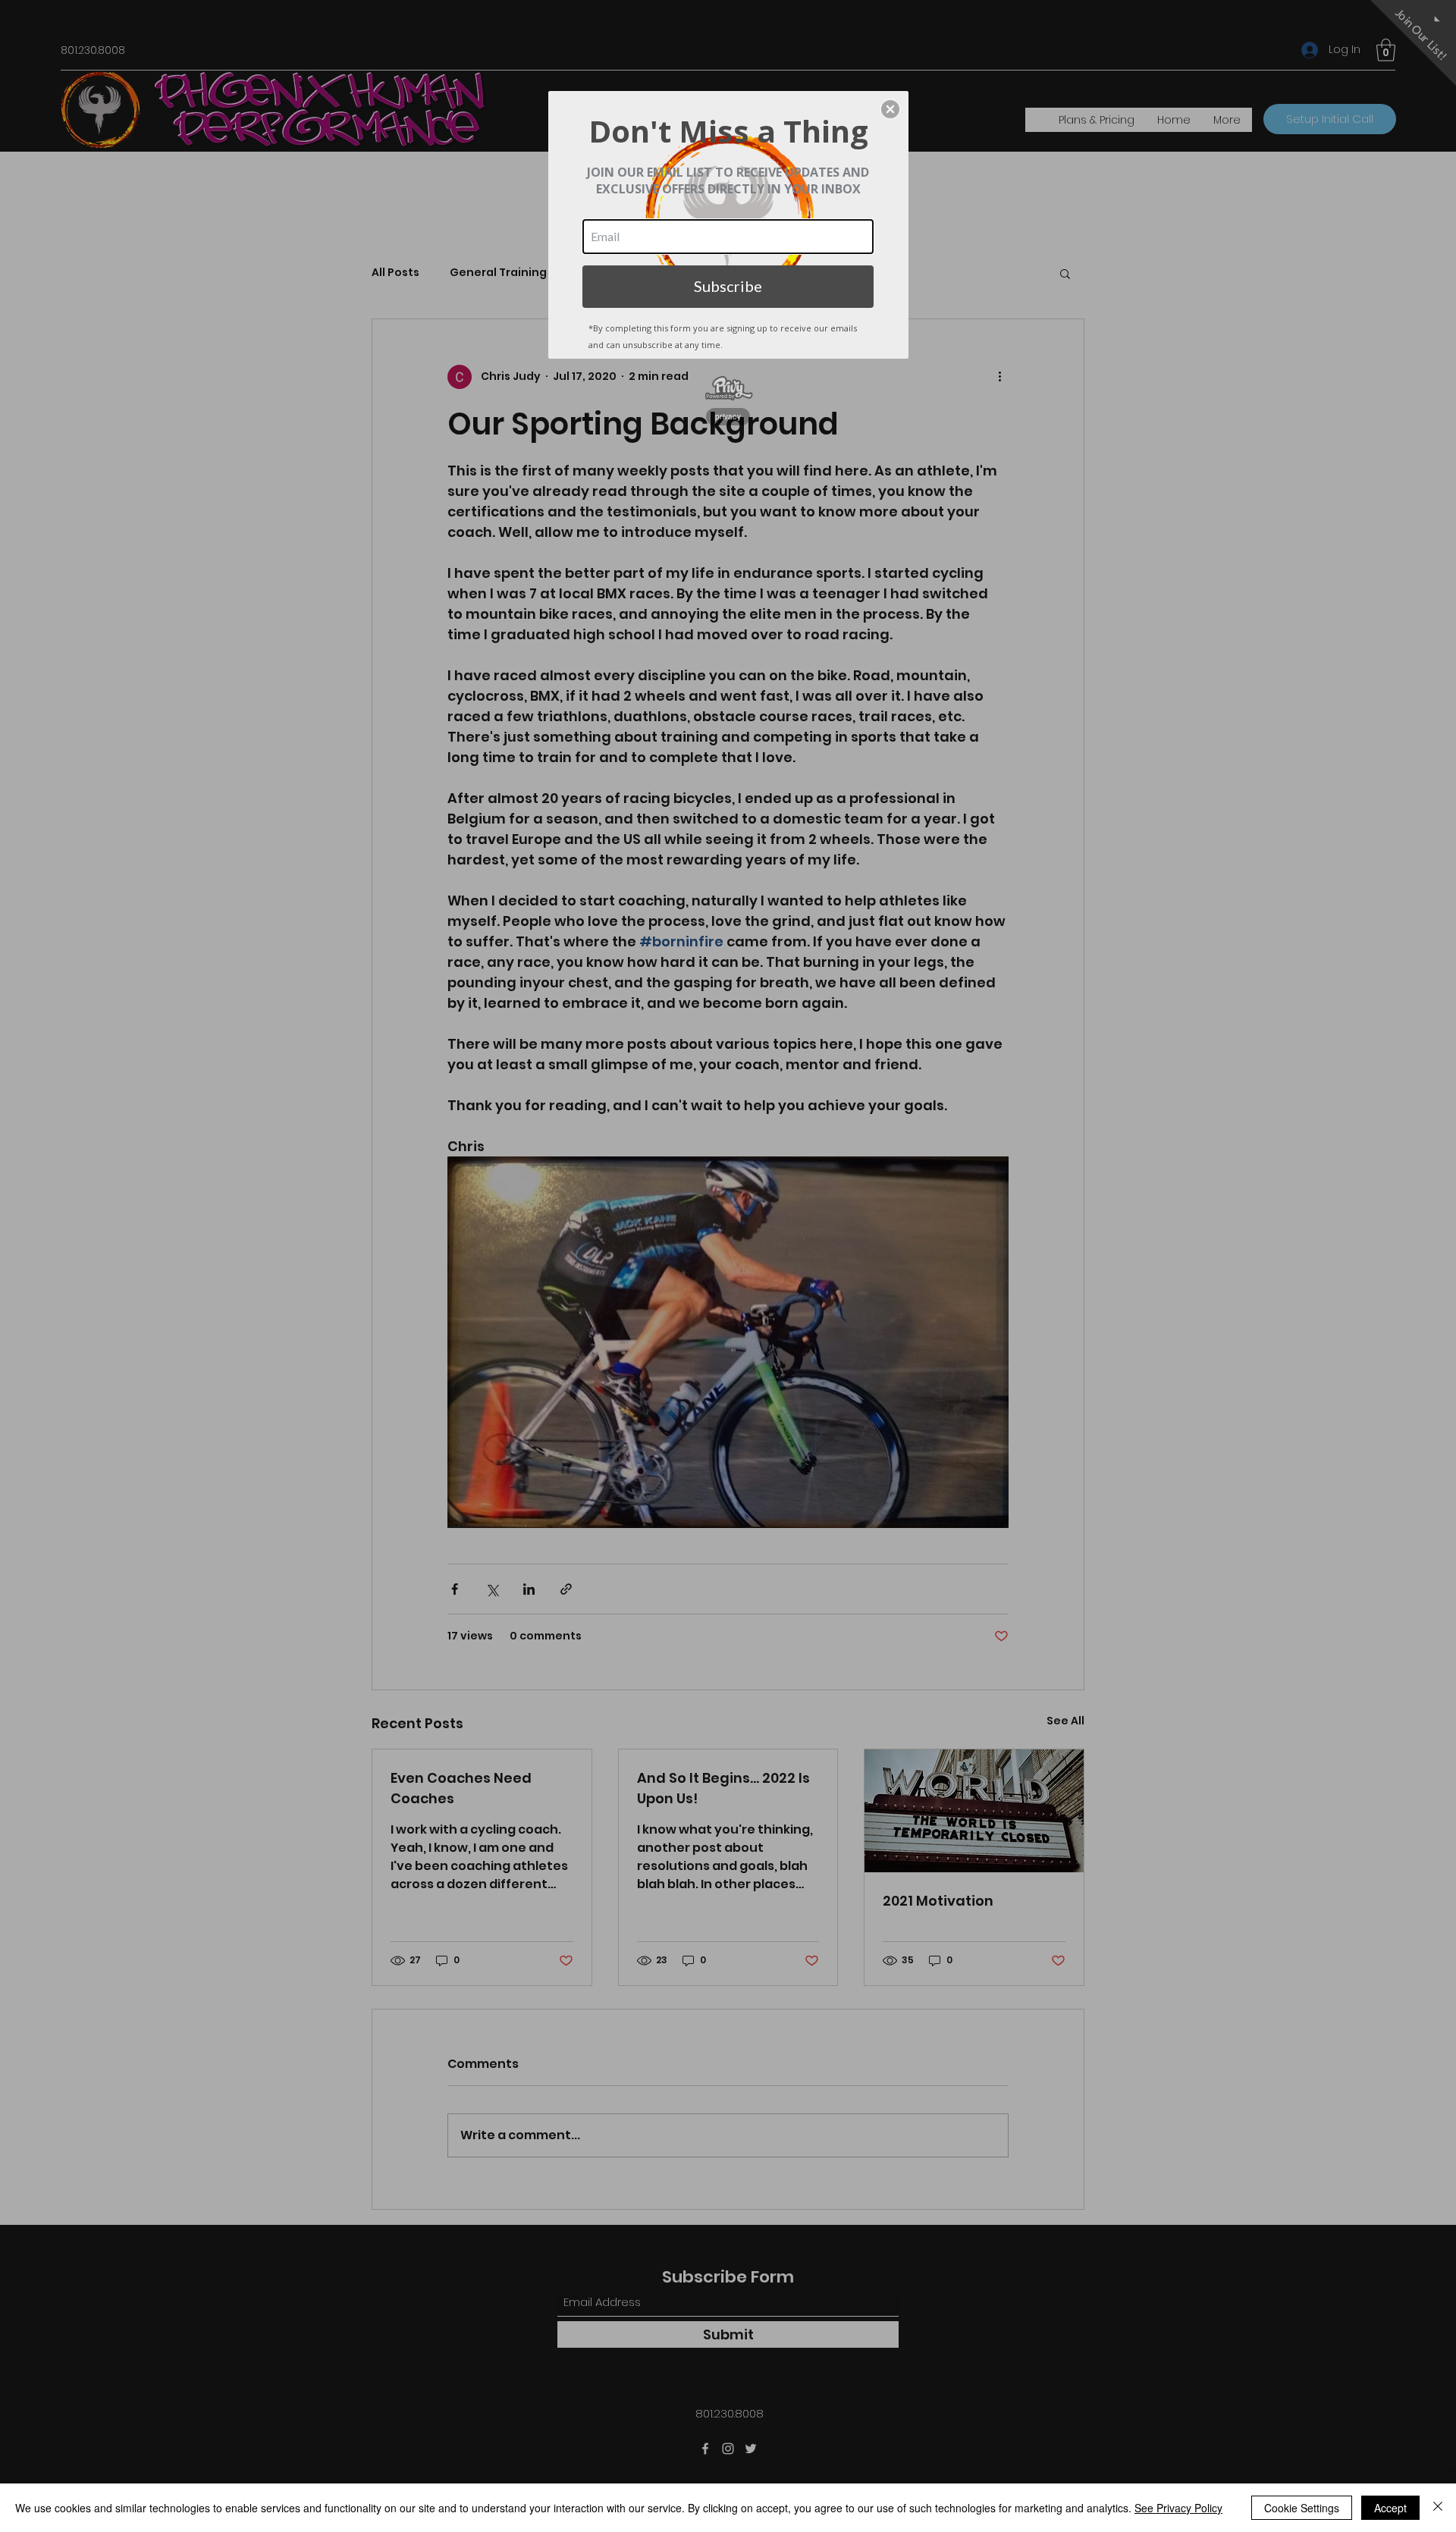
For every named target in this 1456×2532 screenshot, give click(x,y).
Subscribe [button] (728, 286)
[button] (890, 109)
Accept (1390, 2508)
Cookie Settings (1302, 2508)
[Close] (1438, 2508)
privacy (728, 416)
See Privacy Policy (1178, 2508)
